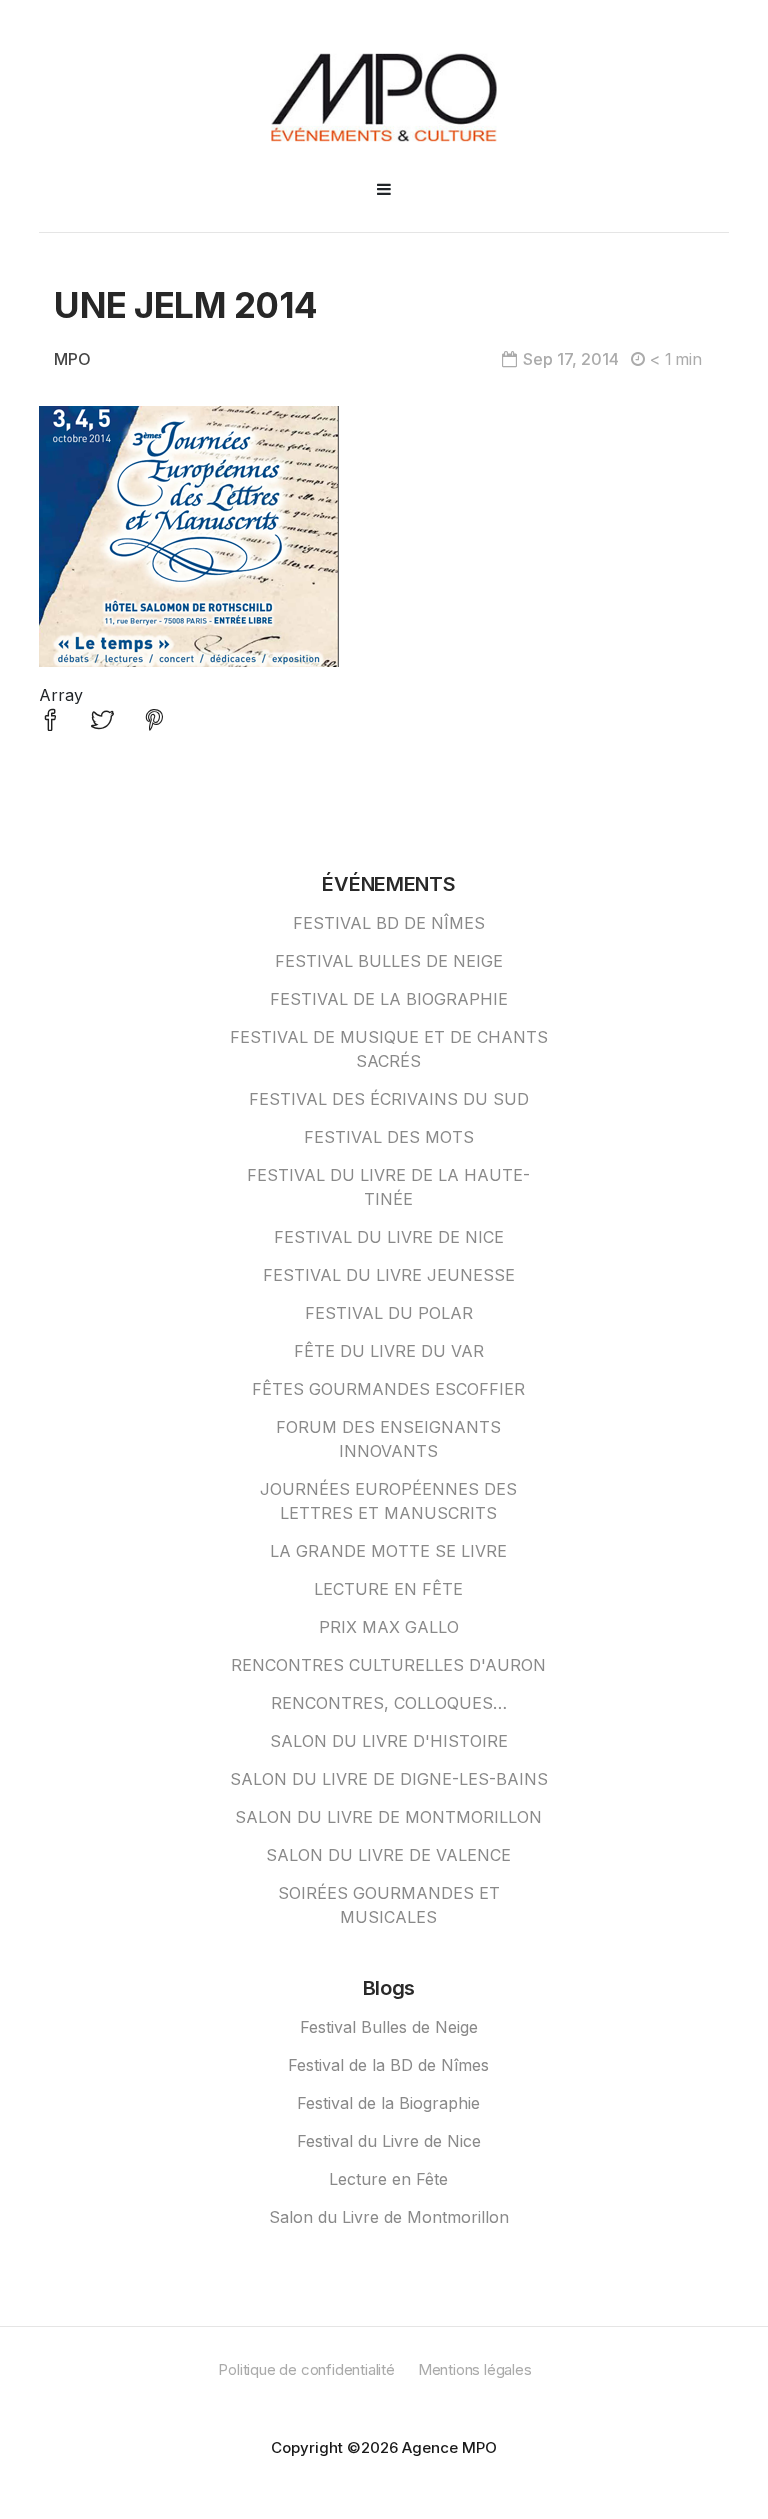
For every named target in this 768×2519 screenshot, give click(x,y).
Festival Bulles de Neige (389, 2027)
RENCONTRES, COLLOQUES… (389, 1703)
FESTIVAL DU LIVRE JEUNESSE (389, 1275)
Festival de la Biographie (388, 2103)
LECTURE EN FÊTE (388, 1589)
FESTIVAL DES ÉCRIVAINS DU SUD (389, 1099)
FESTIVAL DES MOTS (389, 1137)
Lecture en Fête (388, 2179)
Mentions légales (475, 2369)
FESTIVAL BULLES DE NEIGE (389, 961)
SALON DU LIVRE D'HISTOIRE (389, 1741)
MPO (72, 359)
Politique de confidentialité (306, 2369)
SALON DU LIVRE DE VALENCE (388, 1855)
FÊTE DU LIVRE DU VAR (389, 1351)
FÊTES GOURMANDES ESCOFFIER (388, 1389)
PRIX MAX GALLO (389, 1627)
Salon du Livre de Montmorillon (389, 2217)
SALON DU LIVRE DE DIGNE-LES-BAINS (389, 1779)
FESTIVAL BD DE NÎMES (389, 923)
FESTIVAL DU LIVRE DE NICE (389, 1237)
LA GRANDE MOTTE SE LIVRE (388, 1551)
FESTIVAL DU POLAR (389, 1313)
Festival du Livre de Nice (389, 2141)
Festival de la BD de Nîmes (388, 2065)
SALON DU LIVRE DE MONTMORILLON (388, 1817)
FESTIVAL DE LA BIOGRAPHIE (389, 999)
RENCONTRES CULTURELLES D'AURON (388, 1665)
